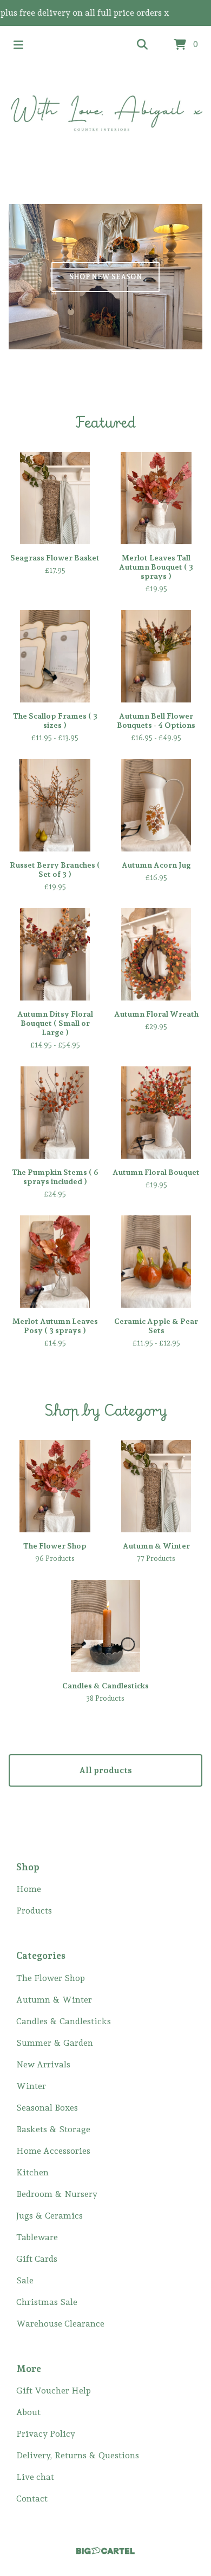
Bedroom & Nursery (57, 2194)
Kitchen (32, 2172)
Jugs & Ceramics (50, 2216)
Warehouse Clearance (60, 2324)
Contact (32, 2499)
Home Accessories (53, 2151)
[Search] (142, 45)
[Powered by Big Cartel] (105, 2551)
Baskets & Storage (53, 2129)
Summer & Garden (55, 2043)
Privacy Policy (46, 2434)
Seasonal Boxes (47, 2108)
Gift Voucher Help (54, 2391)
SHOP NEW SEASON (106, 277)
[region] (105, 13)
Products (34, 1911)
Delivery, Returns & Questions (78, 2455)
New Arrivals (43, 2064)
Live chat (35, 2477)
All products (105, 1770)
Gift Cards (37, 2259)
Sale (25, 2280)
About (28, 2412)
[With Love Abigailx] (105, 112)
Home (29, 1889)
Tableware (37, 2237)
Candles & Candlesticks (64, 2021)
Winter (31, 2086)
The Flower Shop (51, 1978)
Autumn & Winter (54, 2000)
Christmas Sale (47, 2302)
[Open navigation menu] (18, 45)
